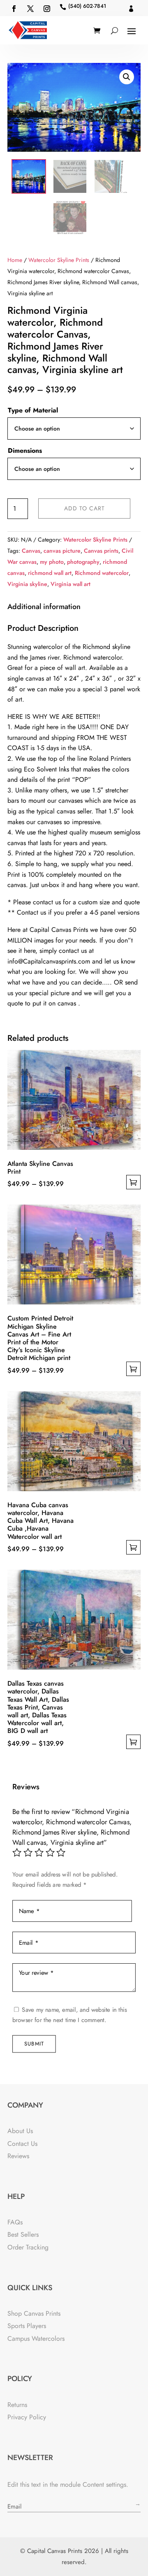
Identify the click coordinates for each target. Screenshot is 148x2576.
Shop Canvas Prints (34, 2313)
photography (83, 562)
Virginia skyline (27, 584)
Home (15, 260)
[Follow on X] (30, 9)
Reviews (18, 2156)
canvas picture (62, 551)
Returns (17, 2405)
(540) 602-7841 (87, 6)
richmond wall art (50, 573)
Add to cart (84, 508)
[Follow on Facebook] (14, 9)
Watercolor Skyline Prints (59, 260)
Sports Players (27, 2326)
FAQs (15, 2222)
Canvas (31, 551)
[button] (127, 77)
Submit (34, 2044)
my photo (52, 562)
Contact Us (22, 2144)
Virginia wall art (71, 584)
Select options (133, 1182)
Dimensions (25, 451)
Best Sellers (23, 2234)
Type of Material (33, 410)
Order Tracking (28, 2247)
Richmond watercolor (102, 573)
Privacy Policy (27, 2417)
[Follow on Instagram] (47, 9)
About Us (20, 2131)
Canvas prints (101, 551)
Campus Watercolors (36, 2339)
